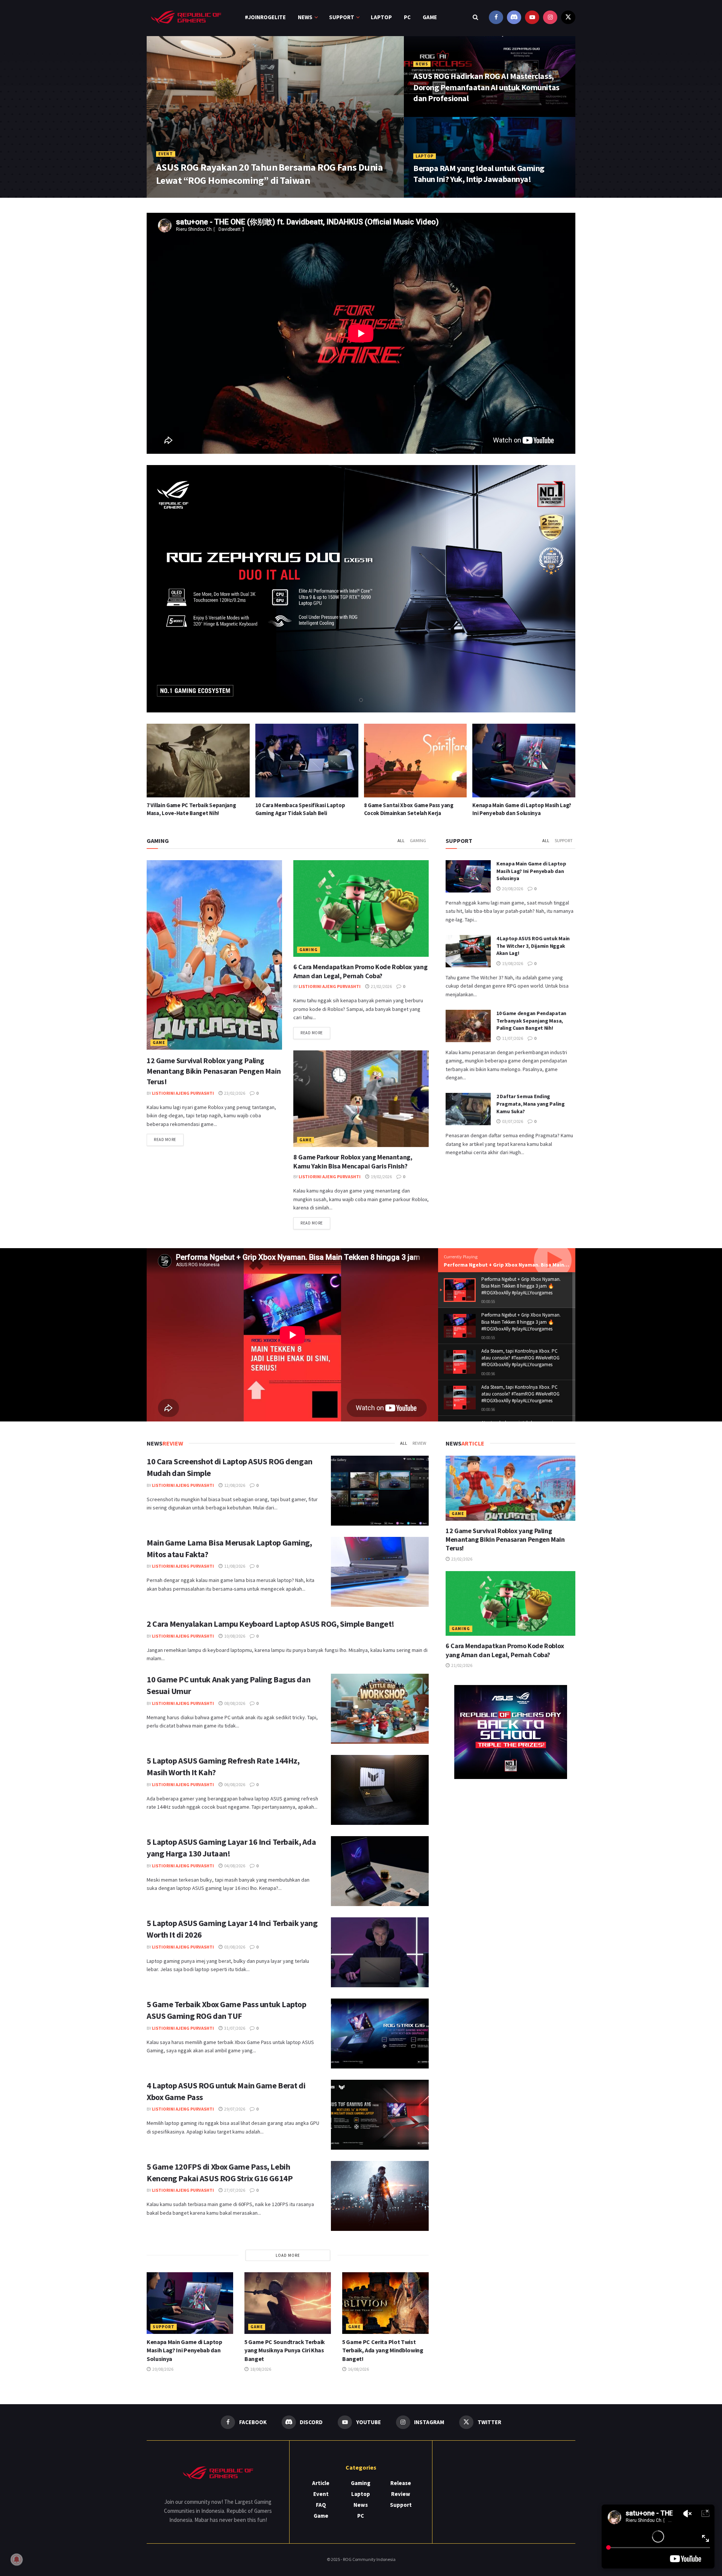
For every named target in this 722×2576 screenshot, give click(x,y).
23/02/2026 (234, 1093)
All (401, 840)
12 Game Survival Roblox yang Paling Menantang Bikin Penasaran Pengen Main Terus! (214, 1071)
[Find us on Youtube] (532, 17)
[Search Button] (476, 17)
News (305, 17)
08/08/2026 (234, 1703)
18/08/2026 (260, 2369)
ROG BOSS (172, 195)
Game (430, 17)
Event (166, 154)
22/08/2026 (429, 195)
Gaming (418, 840)
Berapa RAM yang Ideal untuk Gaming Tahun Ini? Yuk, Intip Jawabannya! (479, 174)
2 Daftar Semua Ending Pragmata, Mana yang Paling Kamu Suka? (531, 1104)
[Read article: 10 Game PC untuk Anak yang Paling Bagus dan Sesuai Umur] (380, 1709)
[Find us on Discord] (514, 17)
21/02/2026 (381, 986)
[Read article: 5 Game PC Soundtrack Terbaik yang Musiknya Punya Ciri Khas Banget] (416, 761)
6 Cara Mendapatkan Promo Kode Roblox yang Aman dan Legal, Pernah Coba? (360, 971)
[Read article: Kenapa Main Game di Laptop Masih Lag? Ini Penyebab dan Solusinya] (307, 761)
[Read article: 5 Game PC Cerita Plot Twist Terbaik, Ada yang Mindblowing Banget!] (524, 761)
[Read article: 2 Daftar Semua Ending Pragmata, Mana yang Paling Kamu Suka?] (468, 1109)
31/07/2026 (234, 2028)
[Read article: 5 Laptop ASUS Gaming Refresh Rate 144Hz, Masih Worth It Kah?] (380, 1790)
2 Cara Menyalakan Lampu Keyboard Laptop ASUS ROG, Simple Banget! (271, 1624)
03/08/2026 (234, 1947)
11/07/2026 (512, 1038)
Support (342, 17)
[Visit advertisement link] (510, 1732)
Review (419, 1443)
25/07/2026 (203, 195)
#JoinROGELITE (265, 17)
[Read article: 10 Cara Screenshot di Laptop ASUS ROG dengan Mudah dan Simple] (380, 1491)
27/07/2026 (234, 2190)
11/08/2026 (234, 1566)
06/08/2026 (234, 1784)
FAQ (321, 2505)
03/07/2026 (512, 1121)
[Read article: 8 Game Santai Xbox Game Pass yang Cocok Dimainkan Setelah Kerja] (198, 761)
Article (321, 2483)
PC (407, 17)
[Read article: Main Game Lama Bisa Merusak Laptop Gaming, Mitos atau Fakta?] (380, 1572)
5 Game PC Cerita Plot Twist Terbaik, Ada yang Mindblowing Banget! (383, 2350)
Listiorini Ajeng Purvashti (183, 1093)
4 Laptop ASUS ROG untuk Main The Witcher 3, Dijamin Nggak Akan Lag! (533, 946)
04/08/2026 (234, 1866)
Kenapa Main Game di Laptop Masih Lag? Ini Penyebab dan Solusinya (531, 871)
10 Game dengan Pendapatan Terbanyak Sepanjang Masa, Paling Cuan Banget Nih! (531, 1021)
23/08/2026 (429, 114)
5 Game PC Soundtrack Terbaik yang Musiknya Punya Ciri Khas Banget (285, 2350)
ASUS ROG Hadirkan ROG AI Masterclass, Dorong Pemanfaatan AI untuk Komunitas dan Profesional (486, 87)
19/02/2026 (381, 1177)
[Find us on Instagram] (550, 17)
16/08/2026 (358, 2369)
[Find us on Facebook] (496, 17)
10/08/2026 (234, 1636)
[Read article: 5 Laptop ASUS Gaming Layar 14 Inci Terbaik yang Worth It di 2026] (380, 1952)
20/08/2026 (512, 889)
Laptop (381, 17)
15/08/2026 (512, 963)
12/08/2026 (234, 1485)
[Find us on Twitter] (568, 17)
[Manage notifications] (17, 2559)
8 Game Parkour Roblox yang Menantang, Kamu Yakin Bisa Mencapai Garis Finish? (353, 1161)
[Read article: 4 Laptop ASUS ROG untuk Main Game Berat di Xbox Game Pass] (380, 2115)
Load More (288, 2255)
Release (401, 2483)
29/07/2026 (234, 2109)
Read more (169, 1139)
